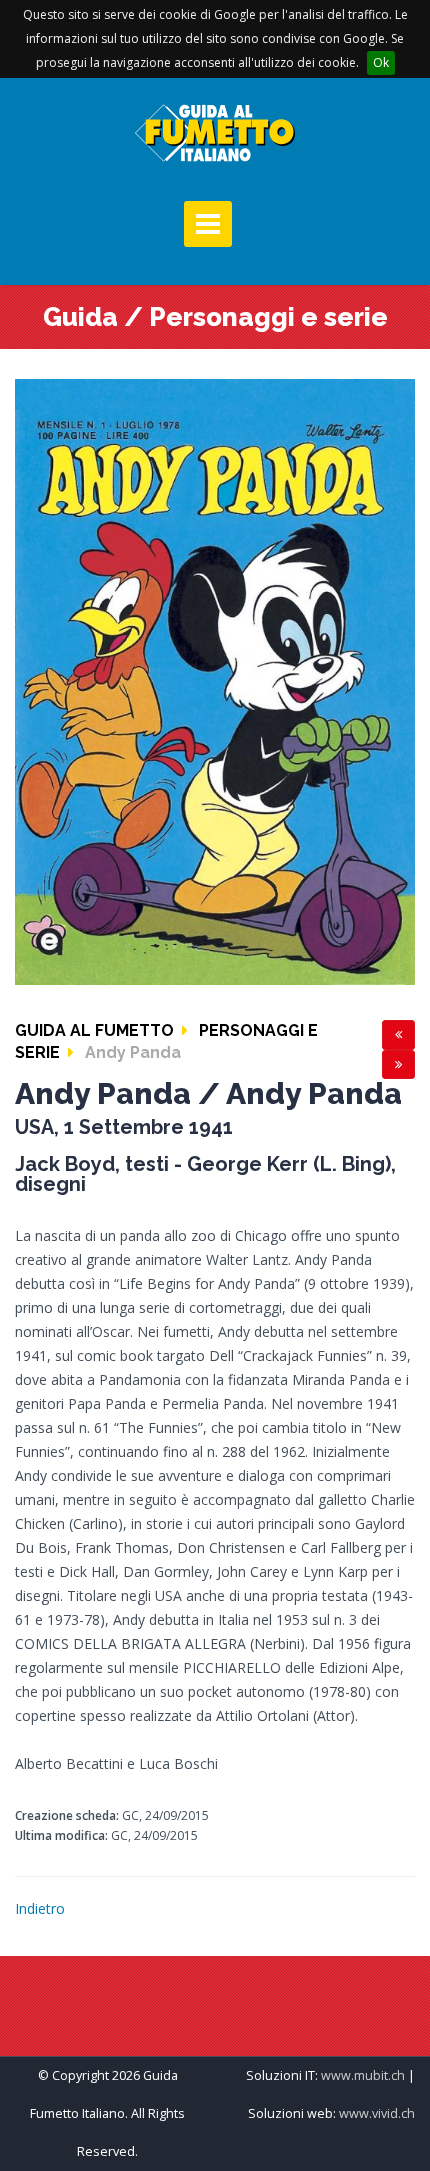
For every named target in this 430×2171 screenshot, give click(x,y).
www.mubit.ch (363, 2075)
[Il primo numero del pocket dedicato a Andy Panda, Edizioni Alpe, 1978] (215, 680)
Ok (381, 62)
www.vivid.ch (377, 2113)
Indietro (40, 1908)
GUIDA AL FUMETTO (94, 1030)
